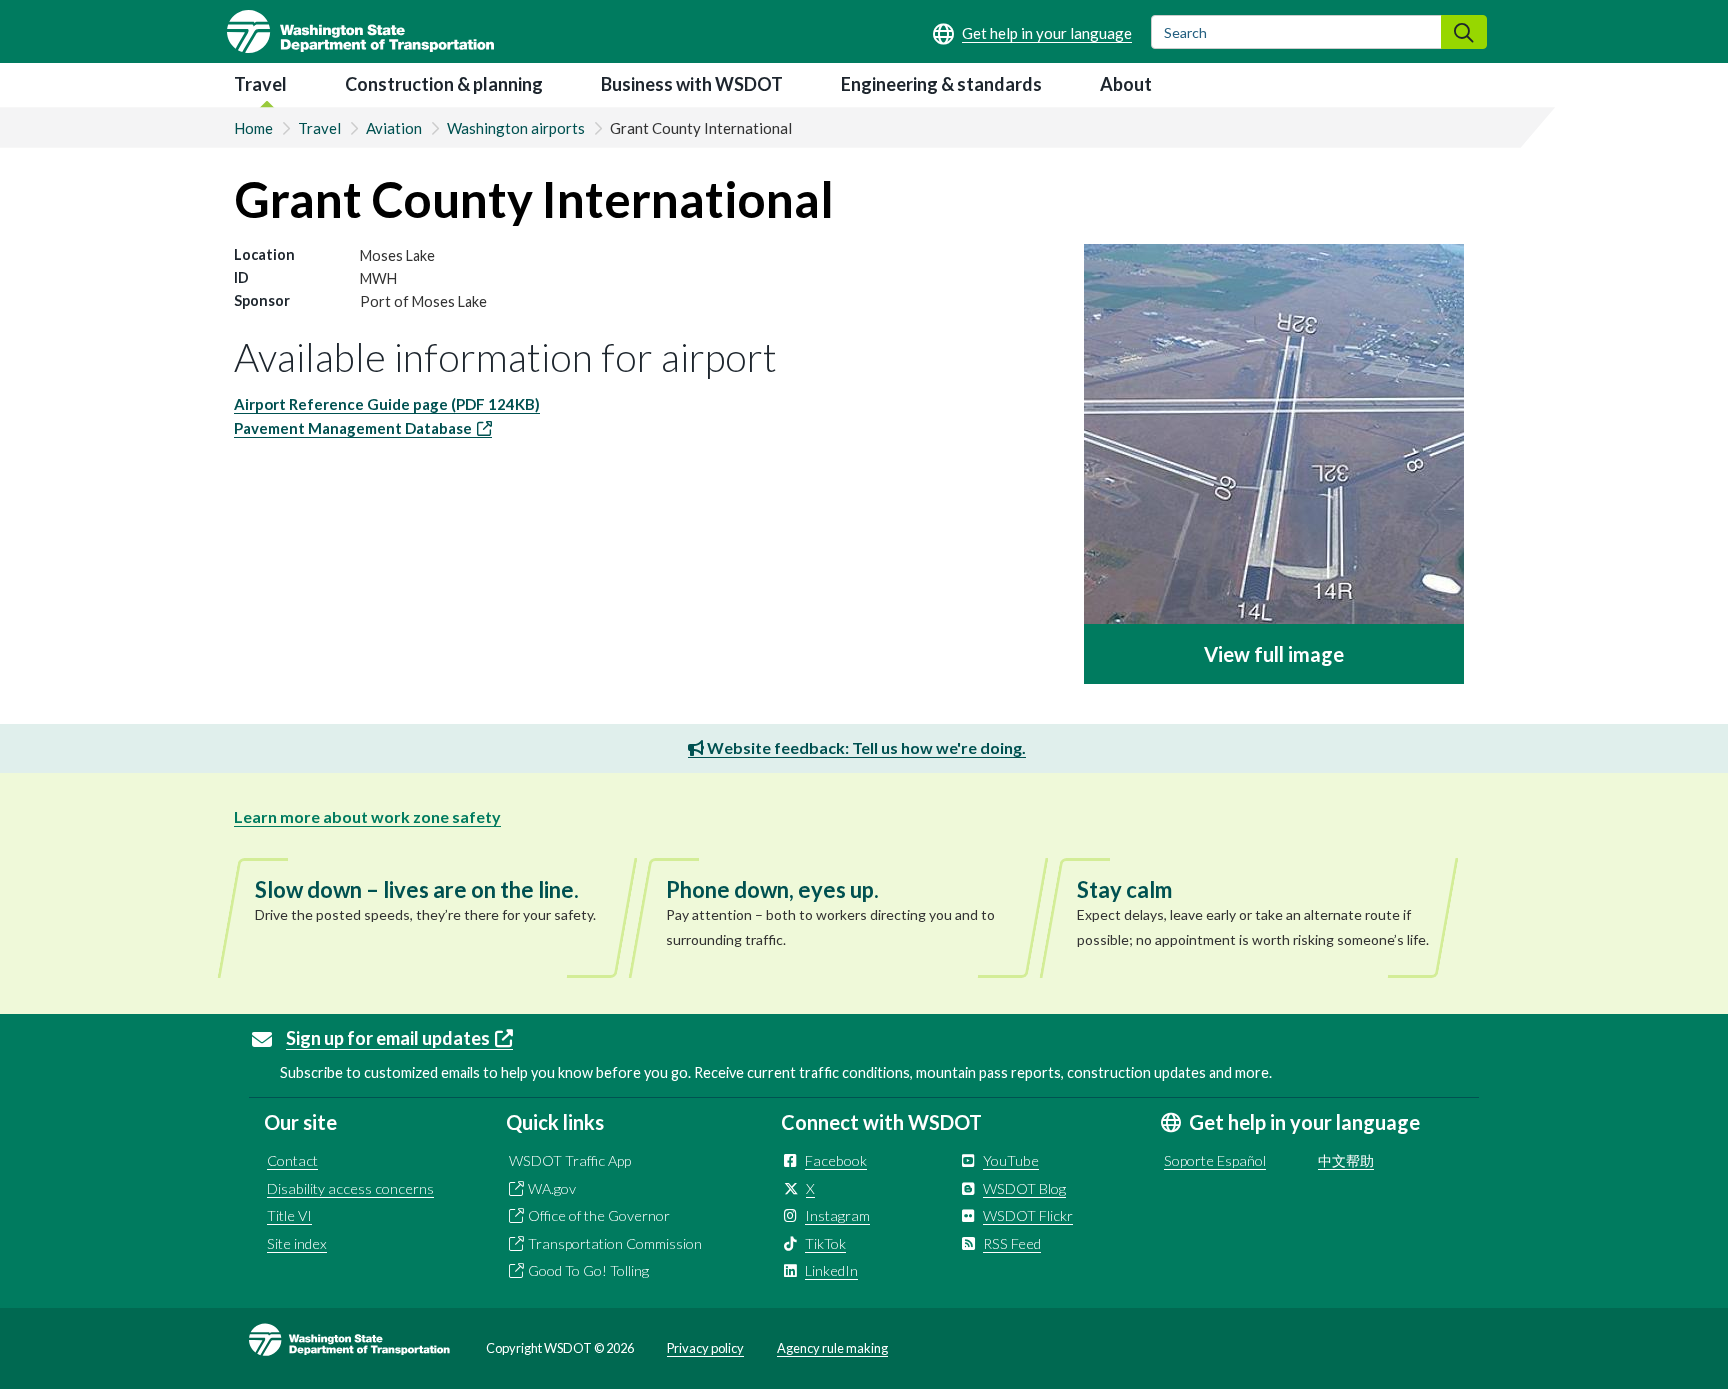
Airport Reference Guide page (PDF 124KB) (387, 404)
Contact (292, 1160)
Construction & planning (444, 84)
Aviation (394, 128)
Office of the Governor (599, 1215)
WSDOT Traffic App (570, 1160)
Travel (260, 84)
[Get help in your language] (1032, 33)
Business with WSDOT (692, 84)
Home (253, 128)
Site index (297, 1243)
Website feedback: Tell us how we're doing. (865, 747)
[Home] (360, 31)
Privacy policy (705, 1348)
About (1126, 84)
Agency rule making (832, 1348)
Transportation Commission (615, 1243)
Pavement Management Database (353, 428)
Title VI (289, 1215)
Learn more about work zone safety (367, 816)
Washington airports (516, 128)
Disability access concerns (350, 1188)
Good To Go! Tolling (588, 1270)
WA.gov (552, 1188)
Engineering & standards (941, 84)
